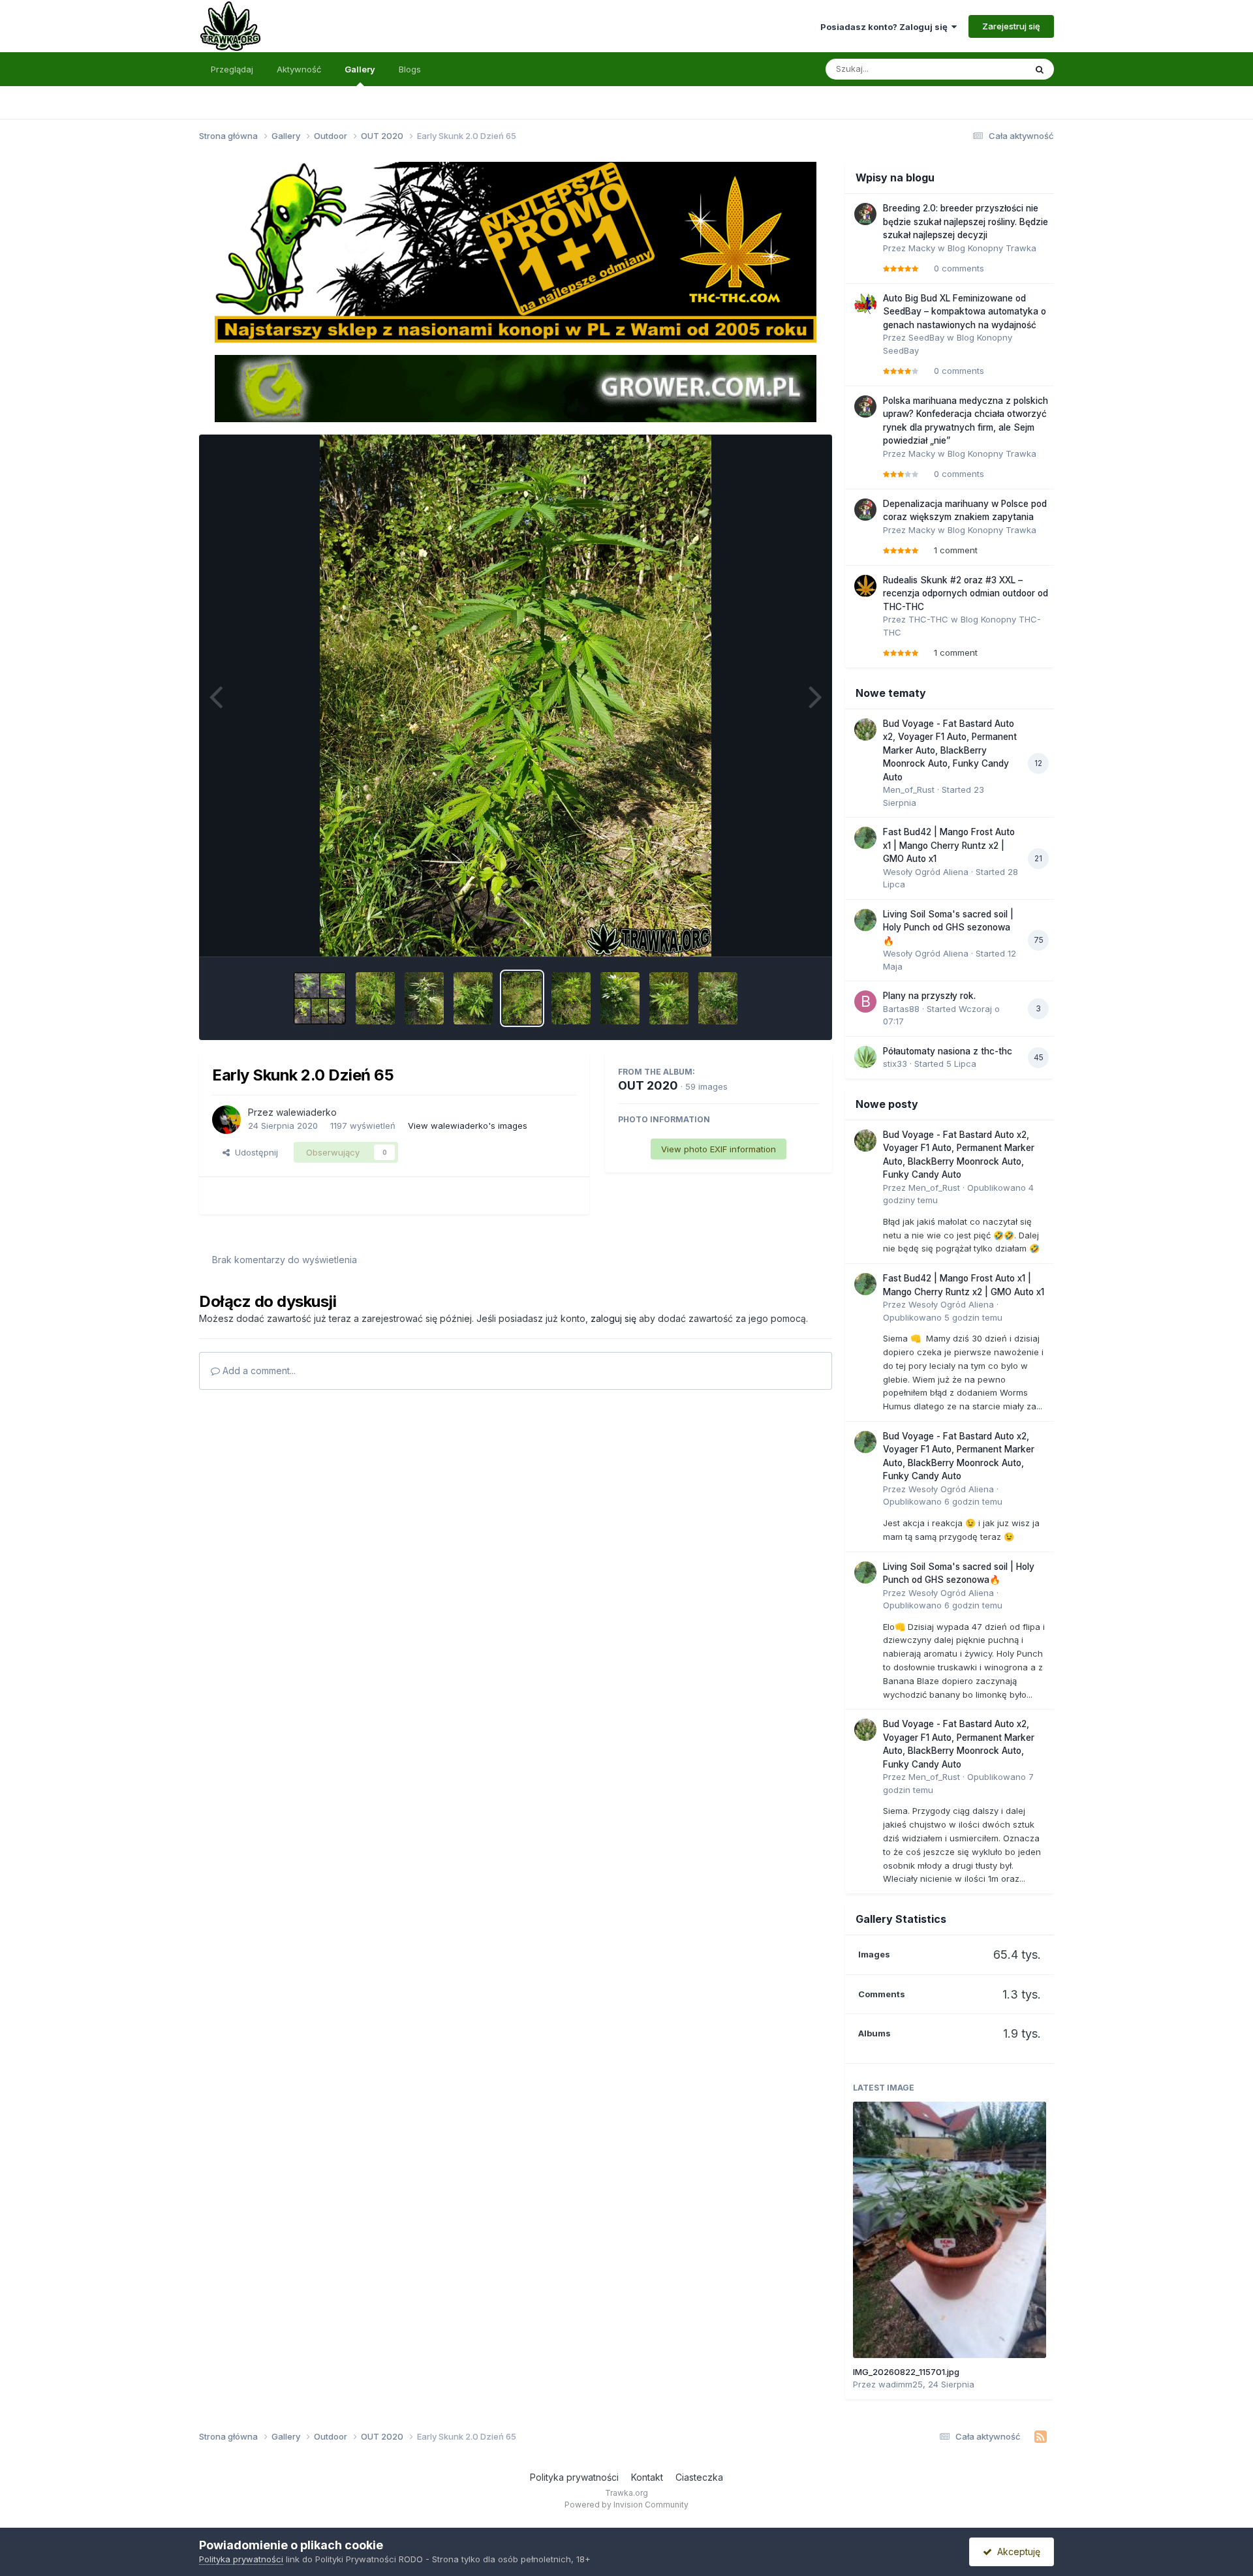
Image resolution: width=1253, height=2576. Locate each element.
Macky (922, 248)
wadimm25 (901, 2384)
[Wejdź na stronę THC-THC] (516, 251)
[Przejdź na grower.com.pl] (516, 388)
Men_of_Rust (909, 790)
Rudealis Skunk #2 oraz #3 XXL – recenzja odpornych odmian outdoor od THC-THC (966, 593)
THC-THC (928, 619)
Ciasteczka (699, 2477)
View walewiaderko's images (468, 1126)
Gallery (360, 69)
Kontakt (647, 2477)
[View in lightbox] (516, 696)
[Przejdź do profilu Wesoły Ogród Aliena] (865, 838)
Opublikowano (943, 1317)
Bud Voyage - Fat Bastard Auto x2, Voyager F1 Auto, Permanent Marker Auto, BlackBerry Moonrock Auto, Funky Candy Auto (950, 750)
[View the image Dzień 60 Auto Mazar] (669, 998)
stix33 (895, 1064)
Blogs (410, 69)
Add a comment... (258, 1371)
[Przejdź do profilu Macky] (865, 214)
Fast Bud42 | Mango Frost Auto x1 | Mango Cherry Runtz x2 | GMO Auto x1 (949, 845)
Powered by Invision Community (626, 2505)
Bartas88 (901, 1009)
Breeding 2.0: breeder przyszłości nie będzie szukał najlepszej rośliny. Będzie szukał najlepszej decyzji (966, 222)
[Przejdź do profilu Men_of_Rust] (865, 729)
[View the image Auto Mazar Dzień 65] (375, 998)
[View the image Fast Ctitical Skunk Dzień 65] (571, 998)
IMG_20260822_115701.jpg (906, 2372)
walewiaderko (306, 1112)
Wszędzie (988, 69)
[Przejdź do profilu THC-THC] (865, 586)
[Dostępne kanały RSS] (1041, 2437)
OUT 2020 (648, 1085)
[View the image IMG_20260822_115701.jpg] (950, 2230)
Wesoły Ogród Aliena (926, 872)
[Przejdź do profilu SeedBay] (865, 304)
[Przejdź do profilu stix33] (865, 1057)
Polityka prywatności (574, 2477)
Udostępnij (254, 1152)
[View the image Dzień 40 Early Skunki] (320, 998)
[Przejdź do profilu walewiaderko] (226, 1120)
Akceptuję (1016, 2552)
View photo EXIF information (719, 1149)
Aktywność (299, 69)
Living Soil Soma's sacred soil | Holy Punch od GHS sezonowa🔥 (948, 928)
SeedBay (926, 337)
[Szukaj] (1040, 69)
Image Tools (778, 933)
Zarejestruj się (1011, 26)
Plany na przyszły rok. (929, 996)
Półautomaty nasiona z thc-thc (948, 1051)
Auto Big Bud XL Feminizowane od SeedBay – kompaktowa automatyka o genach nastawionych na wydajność (965, 312)
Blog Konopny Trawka (992, 248)
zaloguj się (613, 1318)
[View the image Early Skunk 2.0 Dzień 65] (522, 998)
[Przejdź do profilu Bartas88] (865, 1002)
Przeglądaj (232, 69)
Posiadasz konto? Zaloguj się (886, 27)
